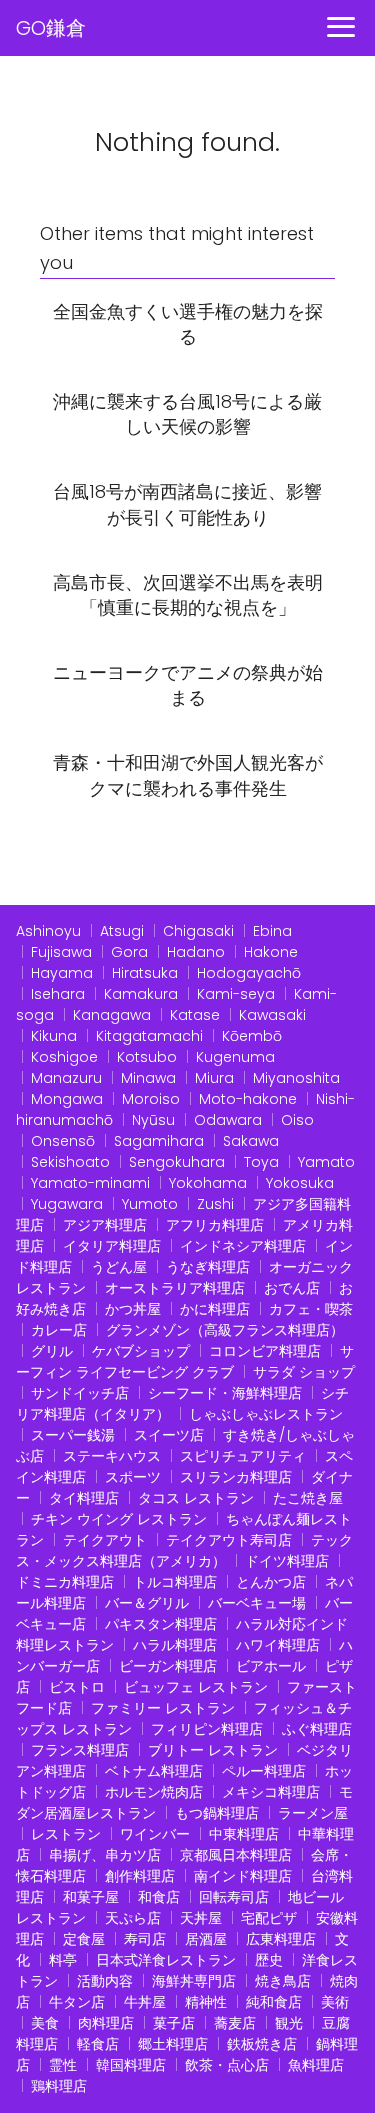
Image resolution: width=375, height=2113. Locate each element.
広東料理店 (281, 1939)
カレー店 (59, 1330)
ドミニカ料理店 (65, 1582)
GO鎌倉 (51, 28)
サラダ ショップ (304, 1372)
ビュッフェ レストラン (196, 1687)
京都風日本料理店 (236, 1855)
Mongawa (67, 1099)
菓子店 (174, 2023)
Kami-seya (236, 994)
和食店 (159, 1897)
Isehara (58, 994)
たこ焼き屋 (308, 1498)
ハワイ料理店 (278, 1645)
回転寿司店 (234, 1897)
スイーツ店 (169, 1435)
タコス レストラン (196, 1498)
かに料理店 (215, 1309)
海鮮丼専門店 (194, 1981)
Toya (261, 1162)
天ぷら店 (133, 1918)
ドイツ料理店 (287, 1561)
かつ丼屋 (133, 1309)
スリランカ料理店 (236, 1477)
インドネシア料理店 (243, 1246)
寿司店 (145, 1939)
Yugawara (67, 1204)
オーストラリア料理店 (175, 1288)
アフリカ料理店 (215, 1225)
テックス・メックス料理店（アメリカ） (184, 1550)
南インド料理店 (243, 1876)
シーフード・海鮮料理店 (225, 1393)
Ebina (272, 931)
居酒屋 (206, 1939)
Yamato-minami (90, 1183)
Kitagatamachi (149, 1036)
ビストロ (77, 1687)
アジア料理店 (105, 1225)
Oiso (297, 1120)
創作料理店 (140, 1876)
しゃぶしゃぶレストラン (266, 1414)
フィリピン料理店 (207, 1729)
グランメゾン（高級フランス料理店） (225, 1330)
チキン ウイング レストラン (119, 1519)
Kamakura (141, 994)
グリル (52, 1351)
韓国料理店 (131, 2065)
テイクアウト (105, 1540)
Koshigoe (64, 1057)
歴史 (269, 1960)
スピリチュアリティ (243, 1456)
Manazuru (66, 1078)
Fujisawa (61, 952)
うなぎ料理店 (208, 1267)
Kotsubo (147, 1057)
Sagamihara (159, 1141)
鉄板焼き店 (262, 2044)
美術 (335, 2002)
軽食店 (98, 2044)
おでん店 (292, 1288)
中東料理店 (244, 1834)
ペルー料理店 (264, 1771)
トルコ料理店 (175, 1582)
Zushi (215, 1204)
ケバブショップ (141, 1351)
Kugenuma (235, 1057)
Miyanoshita (296, 1078)
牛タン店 (77, 2002)
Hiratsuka (145, 973)
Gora (129, 952)
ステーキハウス (112, 1456)
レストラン (66, 1834)
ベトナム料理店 (154, 1771)
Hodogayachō (249, 973)
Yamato (326, 1162)
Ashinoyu (48, 931)
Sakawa (251, 1141)
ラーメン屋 (313, 1813)
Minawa (148, 1078)
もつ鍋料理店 (217, 1813)
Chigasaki (198, 931)
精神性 (206, 2002)
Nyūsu (153, 1120)
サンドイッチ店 (80, 1393)
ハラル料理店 (175, 1645)
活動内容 (105, 1981)
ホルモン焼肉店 (154, 1792)
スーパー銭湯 (73, 1435)
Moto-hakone (248, 1099)
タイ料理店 (84, 1498)
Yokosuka (300, 1183)
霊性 (63, 2065)
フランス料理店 (80, 1750)
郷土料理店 (173, 2044)
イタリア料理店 (112, 1246)
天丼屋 (201, 1918)
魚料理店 (316, 2065)
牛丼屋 (145, 2002)
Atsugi (122, 931)
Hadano (196, 952)
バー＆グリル (147, 1603)
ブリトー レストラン (213, 1750)
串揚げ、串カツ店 (105, 1855)
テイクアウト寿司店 (229, 1540)
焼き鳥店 (283, 1981)
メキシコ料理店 (271, 1792)
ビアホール (271, 1666)
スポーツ (133, 1477)
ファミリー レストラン (163, 1708)
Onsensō (63, 1141)
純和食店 (274, 2002)
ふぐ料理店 (317, 1729)
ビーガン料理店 (168, 1666)
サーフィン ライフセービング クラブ (185, 1361)
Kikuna (54, 1036)
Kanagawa (112, 1015)
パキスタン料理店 (161, 1624)
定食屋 (84, 1939)
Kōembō (252, 1036)
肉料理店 (106, 2023)
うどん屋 (119, 1267)
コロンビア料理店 (265, 1351)
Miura (214, 1078)
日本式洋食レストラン (166, 1960)
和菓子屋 (91, 1897)
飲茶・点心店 (227, 2065)
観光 (289, 2023)
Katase (195, 1015)
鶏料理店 (59, 2086)
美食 (45, 2023)
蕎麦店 (235, 2023)
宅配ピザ (269, 1918)
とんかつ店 (271, 1582)
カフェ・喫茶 (311, 1309)
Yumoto (150, 1204)
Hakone (271, 952)
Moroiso (151, 1099)
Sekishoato (70, 1162)
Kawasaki (272, 1015)
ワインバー (155, 1834)
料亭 (63, 1960)
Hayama (62, 973)
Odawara (228, 1120)
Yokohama (208, 1183)
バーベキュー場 (257, 1603)
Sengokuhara (177, 1162)
